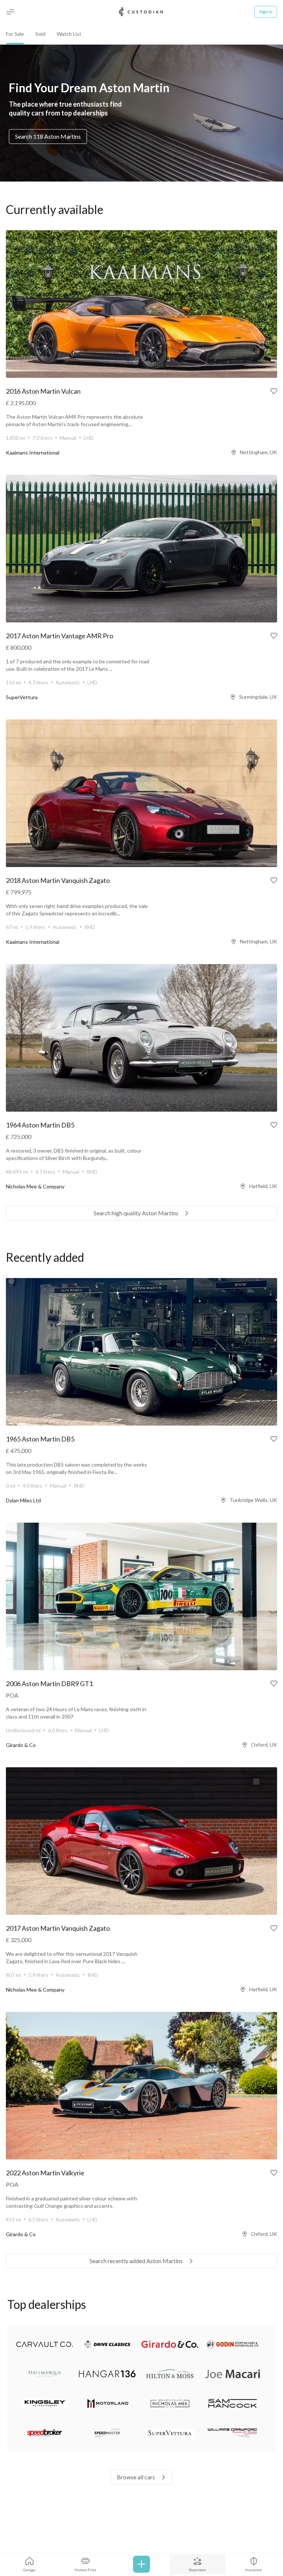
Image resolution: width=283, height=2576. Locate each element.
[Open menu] (10, 12)
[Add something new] (141, 2564)
